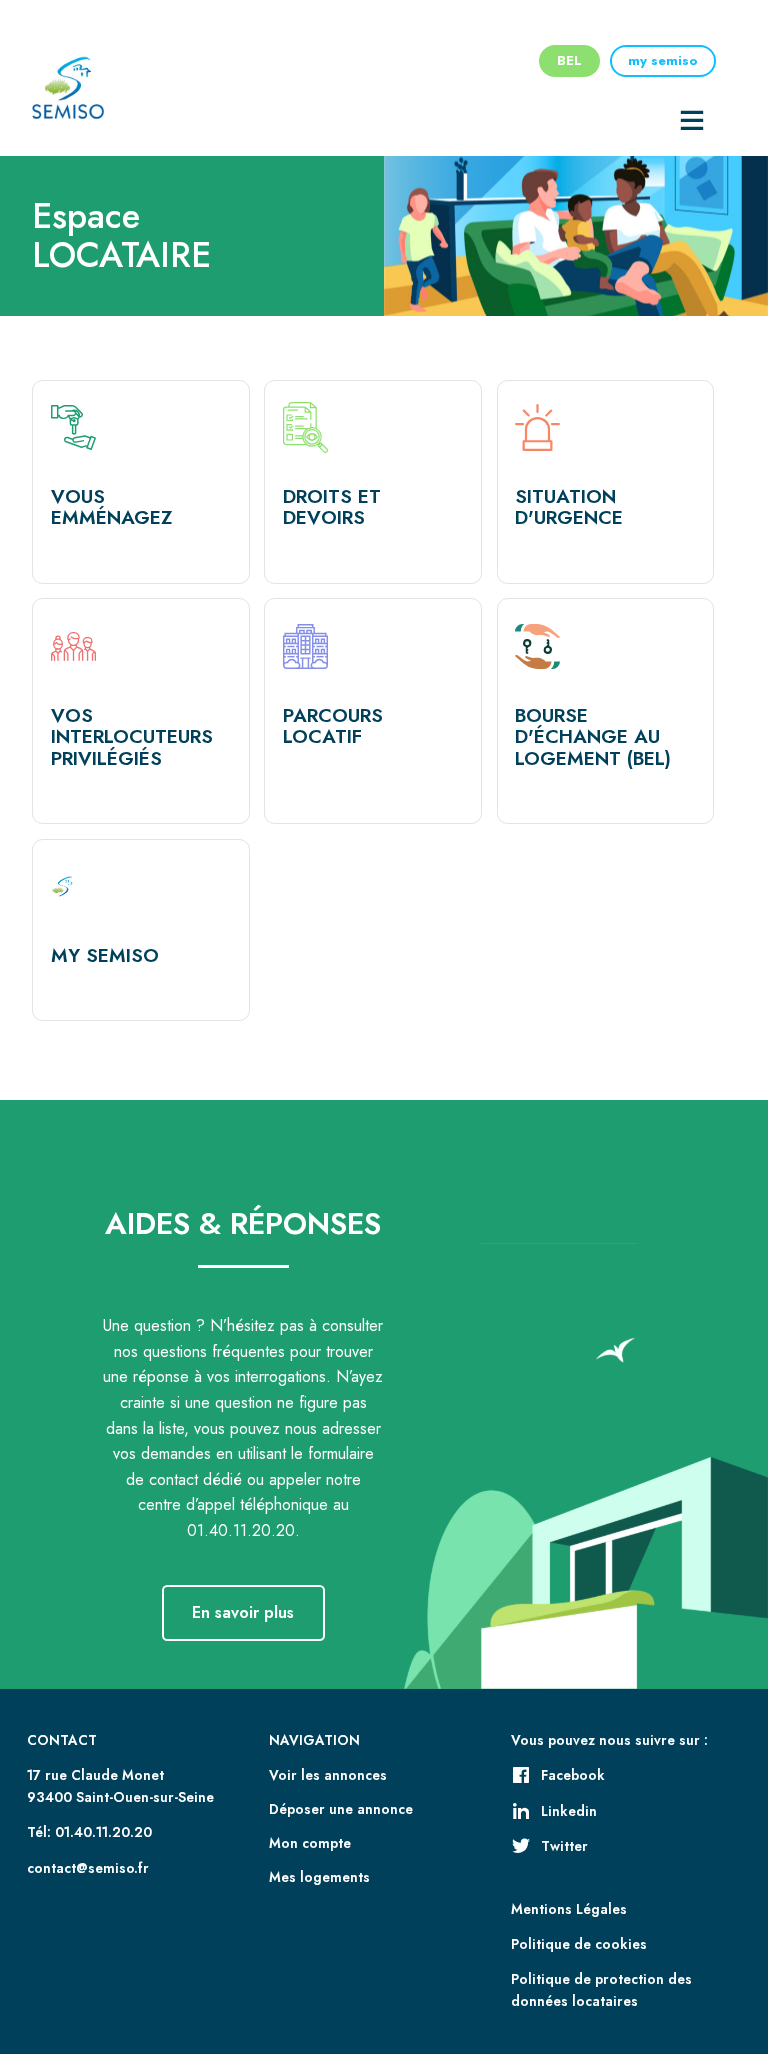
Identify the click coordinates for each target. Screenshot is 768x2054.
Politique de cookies (579, 1944)
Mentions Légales (569, 1909)
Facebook (573, 1775)
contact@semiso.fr (88, 1868)
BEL (569, 60)
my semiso (663, 60)
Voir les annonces (328, 1775)
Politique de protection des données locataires (601, 1990)
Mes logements (319, 1877)
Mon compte (310, 1843)
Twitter (564, 1846)
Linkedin (569, 1811)
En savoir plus (243, 1612)
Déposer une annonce (341, 1809)
